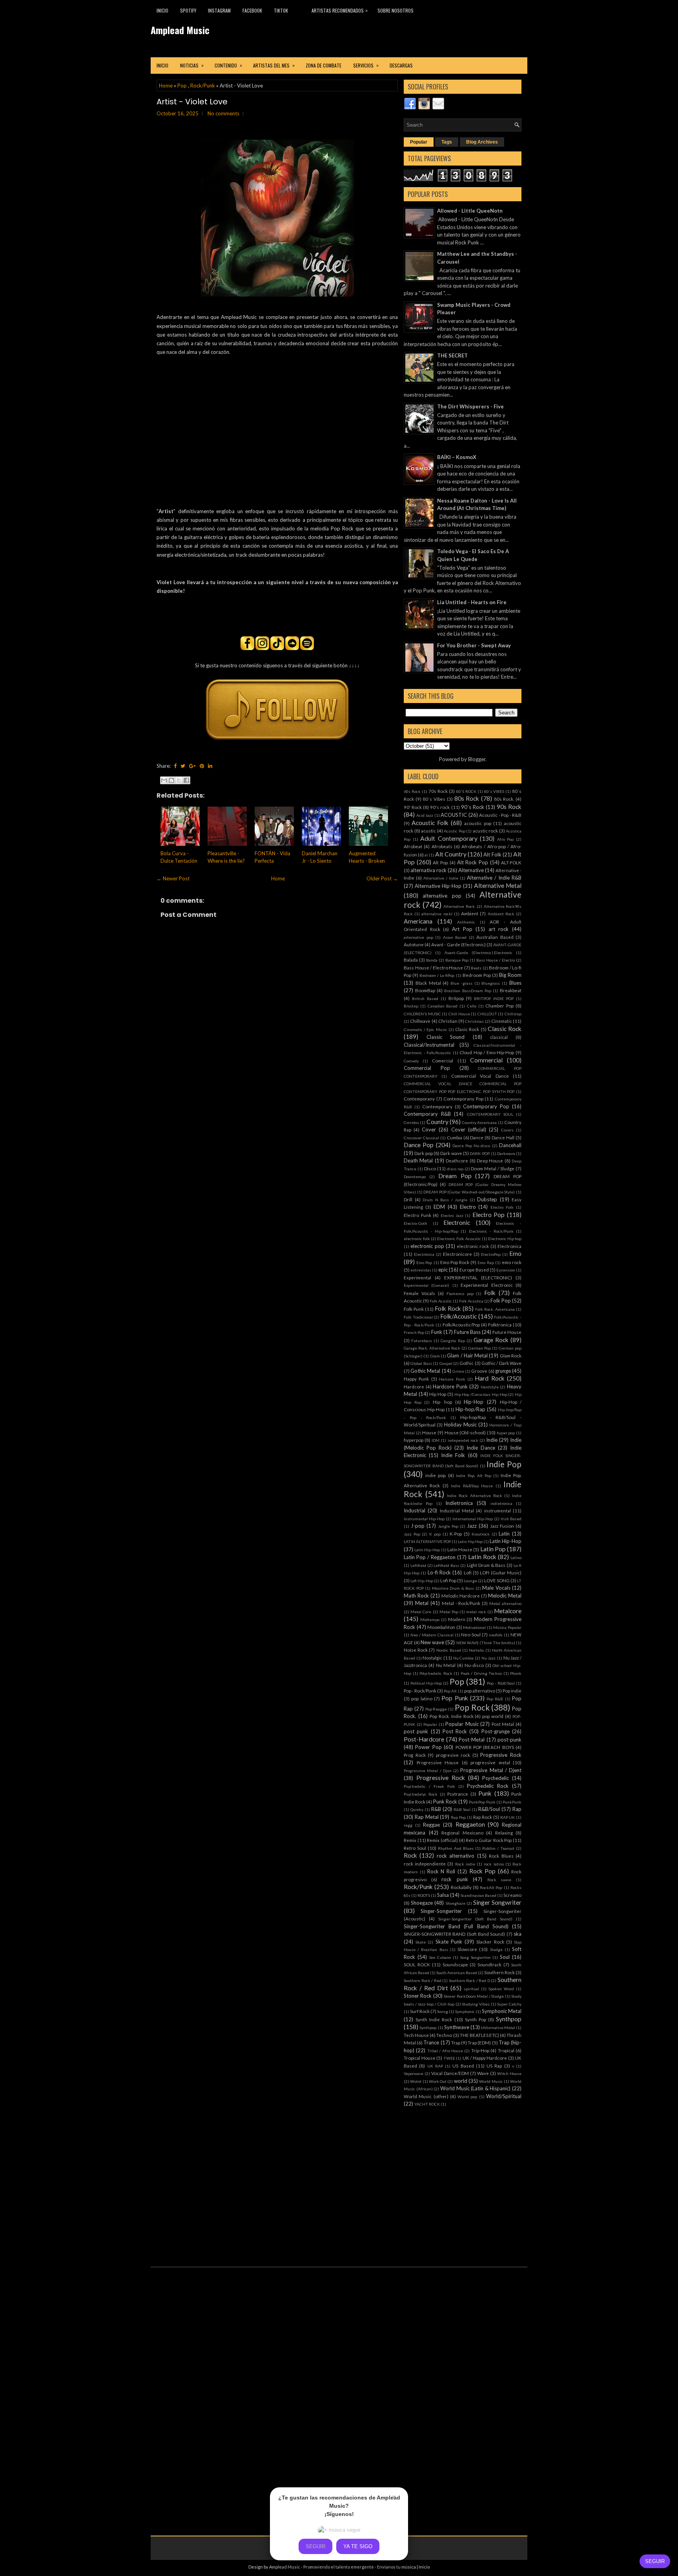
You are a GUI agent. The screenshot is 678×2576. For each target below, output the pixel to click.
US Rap (494, 2066)
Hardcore (414, 1386)
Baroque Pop (457, 960)
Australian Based (495, 937)
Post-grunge (496, 1731)
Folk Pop (501, 1301)
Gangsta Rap (453, 1341)
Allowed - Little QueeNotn (470, 211)
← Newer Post (173, 878)
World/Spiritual (504, 2096)
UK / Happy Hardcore (485, 2058)
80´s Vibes (434, 799)
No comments (223, 113)
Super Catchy (509, 2004)
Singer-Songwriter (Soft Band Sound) (476, 1919)
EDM (439, 1207)
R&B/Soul (489, 1809)
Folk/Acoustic (458, 1316)
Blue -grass (461, 983)
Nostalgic (432, 1658)
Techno (444, 2035)
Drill (408, 1199)
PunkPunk (512, 1802)
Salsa (443, 1895)
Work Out (438, 2081)
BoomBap (425, 990)
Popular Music (462, 1724)
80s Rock (467, 798)
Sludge (496, 1949)
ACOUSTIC (454, 815)
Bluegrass (491, 983)
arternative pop (418, 937)
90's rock (440, 807)
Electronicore (457, 1254)
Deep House (490, 1160)
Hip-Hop (474, 1402)
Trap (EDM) (479, 2042)
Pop (182, 86)
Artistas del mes (274, 65)
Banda (432, 960)
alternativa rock (428, 870)
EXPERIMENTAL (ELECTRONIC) (478, 1277)
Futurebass (422, 1341)
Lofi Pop (448, 1580)
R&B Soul (462, 1809)
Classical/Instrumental (429, 1045)
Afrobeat (413, 846)
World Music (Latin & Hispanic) (476, 2088)
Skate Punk (449, 1942)
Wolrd (416, 2081)
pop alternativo (480, 1691)
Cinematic (502, 1021)
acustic (428, 831)
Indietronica (459, 1503)
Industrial (415, 1510)
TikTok (281, 10)
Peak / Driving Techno (481, 1673)
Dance (477, 1137)
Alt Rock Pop (473, 862)
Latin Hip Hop (470, 1541)
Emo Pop (424, 1262)
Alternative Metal (498, 885)
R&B (436, 1809)
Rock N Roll (441, 1871)
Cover (429, 1130)
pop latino (422, 1698)
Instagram (219, 10)
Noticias (192, 65)
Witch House (509, 2073)
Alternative (471, 870)
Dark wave (451, 1153)
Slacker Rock (490, 1942)
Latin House (460, 1549)
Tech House (416, 2035)
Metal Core (421, 1612)
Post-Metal (472, 1740)
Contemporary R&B (427, 1114)
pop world (493, 1716)
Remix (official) (442, 1840)
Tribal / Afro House (445, 2051)
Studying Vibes (476, 2004)
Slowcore (467, 1949)
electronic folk (417, 1239)
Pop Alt (450, 1691)
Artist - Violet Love (192, 102)
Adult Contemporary (449, 838)
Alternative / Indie (441, 878)
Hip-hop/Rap (470, 1409)
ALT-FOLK (511, 862)
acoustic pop (478, 823)
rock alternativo (456, 1856)
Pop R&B (495, 1699)
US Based (463, 2066)
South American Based (457, 1973)
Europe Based (474, 1270)
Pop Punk (455, 1698)
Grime (458, 1371)
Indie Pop (504, 1464)
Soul (505, 1957)
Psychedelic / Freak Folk (429, 1786)
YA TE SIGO (358, 2546)
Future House (507, 1332)
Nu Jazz (489, 1658)
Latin (504, 1534)
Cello (472, 1006)
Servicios (366, 65)
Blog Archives (482, 142)
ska (518, 1934)
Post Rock (455, 1731)
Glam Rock (511, 1355)
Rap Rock (483, 1817)
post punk (416, 1731)
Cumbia (455, 1137)
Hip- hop (443, 1402)
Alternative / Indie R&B (494, 878)
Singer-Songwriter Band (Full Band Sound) (456, 1926)
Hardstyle (490, 1387)
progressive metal (490, 1762)
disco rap (455, 1169)
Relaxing (504, 1833)
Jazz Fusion (502, 1526)
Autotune (414, 944)
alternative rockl (437, 914)
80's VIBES (494, 791)
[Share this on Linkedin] (210, 766)
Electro (468, 1207)
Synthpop (509, 2019)
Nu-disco (474, 1665)
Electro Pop (489, 1215)
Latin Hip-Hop (506, 1541)
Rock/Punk (203, 86)
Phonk (516, 1673)
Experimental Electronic (487, 1285)
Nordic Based (449, 1650)
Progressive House (438, 1762)
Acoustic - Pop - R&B (500, 815)
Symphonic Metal (502, 2011)
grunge (503, 1371)
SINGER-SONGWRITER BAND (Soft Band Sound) (454, 1934)
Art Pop (462, 929)
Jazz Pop (412, 1534)
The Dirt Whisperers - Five (470, 406)
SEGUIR (655, 2561)
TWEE (449, 2058)
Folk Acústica (471, 1301)
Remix (410, 1840)
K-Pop (456, 1534)
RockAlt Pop (491, 1887)
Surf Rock (420, 2011)
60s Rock (412, 791)
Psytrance (458, 1794)
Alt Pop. (441, 862)
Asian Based (455, 937)
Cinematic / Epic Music (426, 1029)
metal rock (476, 1612)
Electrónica (424, 1254)
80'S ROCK (466, 791)
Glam (435, 1356)
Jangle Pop (448, 1526)
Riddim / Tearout (498, 1848)
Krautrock (481, 1534)
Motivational (474, 1627)
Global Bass (421, 1363)
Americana (418, 921)
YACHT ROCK (427, 2104)
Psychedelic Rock (488, 1786)
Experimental (417, 1277)
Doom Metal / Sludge (493, 1168)
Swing (443, 2011)
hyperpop (414, 1440)
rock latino (494, 1864)
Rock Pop (483, 1871)
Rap (517, 1809)
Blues (515, 983)
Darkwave (506, 1153)
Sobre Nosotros (395, 10)
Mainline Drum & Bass (453, 1588)
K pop (435, 1534)
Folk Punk (414, 1309)
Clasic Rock (467, 1029)
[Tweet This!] (183, 766)
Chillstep (513, 1014)
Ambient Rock (501, 914)
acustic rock (486, 831)
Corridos (411, 1122)
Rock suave (499, 1880)
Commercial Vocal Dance (480, 1076)
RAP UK (508, 1817)
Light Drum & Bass (486, 1565)
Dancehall (510, 1145)
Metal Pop (449, 1612)
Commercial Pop (427, 1068)
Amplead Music (180, 30)
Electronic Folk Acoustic (459, 1239)
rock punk (455, 1879)
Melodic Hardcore (461, 1596)
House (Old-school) (465, 1432)
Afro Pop (506, 839)
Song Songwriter (476, 1957)
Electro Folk (502, 1207)
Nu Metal (446, 1665)
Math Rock (416, 1596)
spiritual (471, 1989)
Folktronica (500, 1324)
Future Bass (467, 1332)
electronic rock (473, 1246)
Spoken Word (501, 1989)
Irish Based (511, 1519)
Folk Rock (448, 1308)
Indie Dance (481, 1448)
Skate (421, 1942)
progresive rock (453, 1755)
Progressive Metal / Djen (428, 1771)
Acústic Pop (455, 831)
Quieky (417, 1809)
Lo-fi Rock (439, 1572)
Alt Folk (492, 854)
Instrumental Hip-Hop (424, 1519)
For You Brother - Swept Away (474, 645)
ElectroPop (491, 1254)
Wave (483, 2073)
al (426, 855)
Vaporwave (414, 2073)
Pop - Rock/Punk (420, 1691)
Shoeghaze (456, 1903)
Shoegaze (422, 1903)
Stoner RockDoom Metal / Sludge (474, 1996)
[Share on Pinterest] (202, 766)
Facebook (252, 10)
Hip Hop (438, 1394)
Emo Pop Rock (455, 1262)
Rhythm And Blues (456, 1848)
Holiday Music (460, 1425)
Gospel (446, 1363)
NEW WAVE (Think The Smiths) (486, 1643)
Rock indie (465, 1864)
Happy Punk (416, 1379)
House (429, 1432)
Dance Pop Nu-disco (471, 1146)
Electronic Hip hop (505, 1239)
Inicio (162, 10)
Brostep (411, 1006)
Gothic (467, 1363)
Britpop (456, 998)
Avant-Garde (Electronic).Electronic (478, 953)
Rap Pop (458, 1817)
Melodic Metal (505, 1596)
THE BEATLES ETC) (479, 2035)
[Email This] (164, 780)
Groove (479, 1371)
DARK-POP (480, 1153)
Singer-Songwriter (441, 1911)
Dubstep (487, 1199)
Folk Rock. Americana (495, 1309)
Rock (410, 1855)
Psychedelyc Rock (421, 1794)
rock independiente (425, 1864)
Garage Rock (491, 1340)
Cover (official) (469, 1130)
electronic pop (427, 1246)
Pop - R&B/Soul (501, 1683)
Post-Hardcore (424, 1739)
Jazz (472, 1526)
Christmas (474, 1021)
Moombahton (441, 1627)
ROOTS (424, 1895)
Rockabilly (461, 1887)
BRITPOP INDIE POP (494, 998)
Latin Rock (482, 1557)
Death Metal (418, 1160)
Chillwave (420, 1021)
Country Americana (479, 1122)
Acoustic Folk (430, 823)
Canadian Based (443, 1006)
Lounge (470, 1581)
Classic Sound (446, 1037)
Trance (431, 2042)
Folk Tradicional (418, 1317)
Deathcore (457, 1160)
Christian (448, 1021)
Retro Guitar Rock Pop (489, 1840)
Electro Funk (417, 1215)
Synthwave (457, 2027)
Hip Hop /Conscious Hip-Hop (481, 1394)
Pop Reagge (436, 1709)
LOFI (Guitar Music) (501, 1572)
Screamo (512, 1895)
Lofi (468, 1572)
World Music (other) (426, 2096)
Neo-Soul (471, 1634)
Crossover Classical (421, 1138)
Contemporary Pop (486, 1106)
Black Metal (428, 983)
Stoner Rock (418, 1996)
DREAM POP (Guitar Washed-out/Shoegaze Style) (469, 1192)
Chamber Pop (499, 1006)
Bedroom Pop (477, 975)
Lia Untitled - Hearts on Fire (472, 602)
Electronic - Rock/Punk (491, 1231)
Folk (490, 1293)
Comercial (443, 1060)
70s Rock (438, 791)
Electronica (509, 1246)
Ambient (470, 913)
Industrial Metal (457, 1510)
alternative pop (442, 896)
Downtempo (415, 1177)
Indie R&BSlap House (472, 1486)
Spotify (188, 10)
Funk (437, 1332)
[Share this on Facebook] (175, 766)
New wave (432, 1642)
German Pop (479, 1348)
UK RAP (435, 2066)
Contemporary (437, 1106)
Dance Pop (419, 1145)
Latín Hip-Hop (427, 1550)
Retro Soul (415, 1848)
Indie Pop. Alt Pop (473, 1476)
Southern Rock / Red (423, 1980)
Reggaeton (470, 1824)
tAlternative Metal (498, 2028)
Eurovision (506, 1270)
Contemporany (419, 1099)
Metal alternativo (505, 1603)
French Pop (414, 1332)
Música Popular (507, 1627)
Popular (419, 142)
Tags (447, 142)
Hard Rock (489, 1378)
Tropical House (420, 2058)
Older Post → (382, 878)
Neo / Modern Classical (432, 1635)
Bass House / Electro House (433, 967)
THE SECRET (452, 355)
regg (408, 1825)
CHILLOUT (487, 1014)
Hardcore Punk (450, 1386)
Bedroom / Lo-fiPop (437, 975)
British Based (425, 998)
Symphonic (465, 2011)
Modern (457, 1619)
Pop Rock (472, 1707)
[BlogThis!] (171, 780)
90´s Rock (473, 807)
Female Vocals (419, 1293)
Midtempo (430, 1620)
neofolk (496, 1635)
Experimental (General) (426, 1285)
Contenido (228, 65)
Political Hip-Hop (426, 1683)
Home (166, 86)
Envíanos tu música (396, 2567)
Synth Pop (476, 2019)
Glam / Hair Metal (467, 1355)
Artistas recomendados (340, 10)
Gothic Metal (425, 1371)
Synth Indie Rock (434, 2019)
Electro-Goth (416, 1223)
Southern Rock (499, 1972)
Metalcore (508, 1611)
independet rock (463, 1440)
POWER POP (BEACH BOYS (485, 1747)
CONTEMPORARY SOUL (490, 1114)
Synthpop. (428, 2028)
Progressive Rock (501, 1755)
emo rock (512, 1262)
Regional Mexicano (462, 1833)
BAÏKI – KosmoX (457, 457)
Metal (422, 1603)
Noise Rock (416, 1650)
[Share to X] (179, 780)
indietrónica (501, 1503)
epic (443, 1270)
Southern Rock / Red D (469, 1980)
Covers (507, 1130)
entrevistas (421, 1270)
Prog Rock (415, 1755)
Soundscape (455, 1964)
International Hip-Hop (473, 1519)
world (461, 2081)
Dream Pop (455, 1176)
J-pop (418, 1526)
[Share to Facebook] (186, 780)
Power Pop (428, 1747)
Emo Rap (486, 1262)
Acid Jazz (425, 815)
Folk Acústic (441, 1301)
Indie (492, 1440)
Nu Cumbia (464, 1658)
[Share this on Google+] (192, 766)
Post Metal (503, 1724)
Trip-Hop (480, 2050)
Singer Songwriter (497, 1902)
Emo (515, 1253)
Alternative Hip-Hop (438, 886)
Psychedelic (496, 1778)
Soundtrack (489, 1964)
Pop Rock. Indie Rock (452, 1716)
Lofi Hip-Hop (422, 1581)
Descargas (401, 65)
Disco (430, 1168)
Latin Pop (493, 1549)
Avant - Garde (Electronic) (458, 944)
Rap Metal (427, 1817)
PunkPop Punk (482, 1802)
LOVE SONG (497, 1580)
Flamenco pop (460, 1293)
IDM (436, 1440)
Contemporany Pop (463, 1099)
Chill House (459, 1014)
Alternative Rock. (459, 906)
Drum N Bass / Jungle (445, 1200)
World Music (491, 2081)
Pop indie (512, 1691)
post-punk (509, 1740)
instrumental (498, 1510)
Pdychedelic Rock (436, 1673)
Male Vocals (496, 1588)
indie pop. (436, 1475)
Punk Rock (445, 1802)
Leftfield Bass (446, 1565)
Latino (516, 1558)
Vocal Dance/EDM (450, 2073)
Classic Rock (505, 1029)
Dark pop (423, 1153)
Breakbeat (511, 990)
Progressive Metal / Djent (491, 1770)
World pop (467, 2097)
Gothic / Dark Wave (501, 1363)
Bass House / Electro (496, 960)
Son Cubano (440, 1957)
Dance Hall (503, 1137)
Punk (485, 1793)
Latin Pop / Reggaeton (430, 1557)
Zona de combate (324, 65)
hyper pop (506, 1433)
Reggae (431, 1825)
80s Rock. (504, 799)
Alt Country (451, 854)
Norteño (476, 1650)
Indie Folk (453, 1455)
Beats (476, 968)
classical (499, 1037)
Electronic (457, 1222)
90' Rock (413, 807)
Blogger (477, 759)
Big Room (510, 975)
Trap (456, 2042)
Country (437, 1122)
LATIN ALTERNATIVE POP (427, 1541)
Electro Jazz (452, 1215)
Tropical (506, 2050)
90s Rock (509, 807)
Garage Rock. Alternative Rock (432, 1348)
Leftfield (418, 1565)
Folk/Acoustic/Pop (461, 1324)
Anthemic (466, 922)
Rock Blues (501, 1856)
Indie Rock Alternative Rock (474, 1496)
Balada (411, 960)
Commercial (486, 1060)
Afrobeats (442, 846)
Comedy (411, 1061)
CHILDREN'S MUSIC (422, 1014)
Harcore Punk (452, 1379)
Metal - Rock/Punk (461, 1603)
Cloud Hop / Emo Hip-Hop (487, 1052)
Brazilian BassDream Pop (467, 991)
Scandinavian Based (478, 1895)
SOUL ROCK (417, 1964)
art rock (499, 929)
